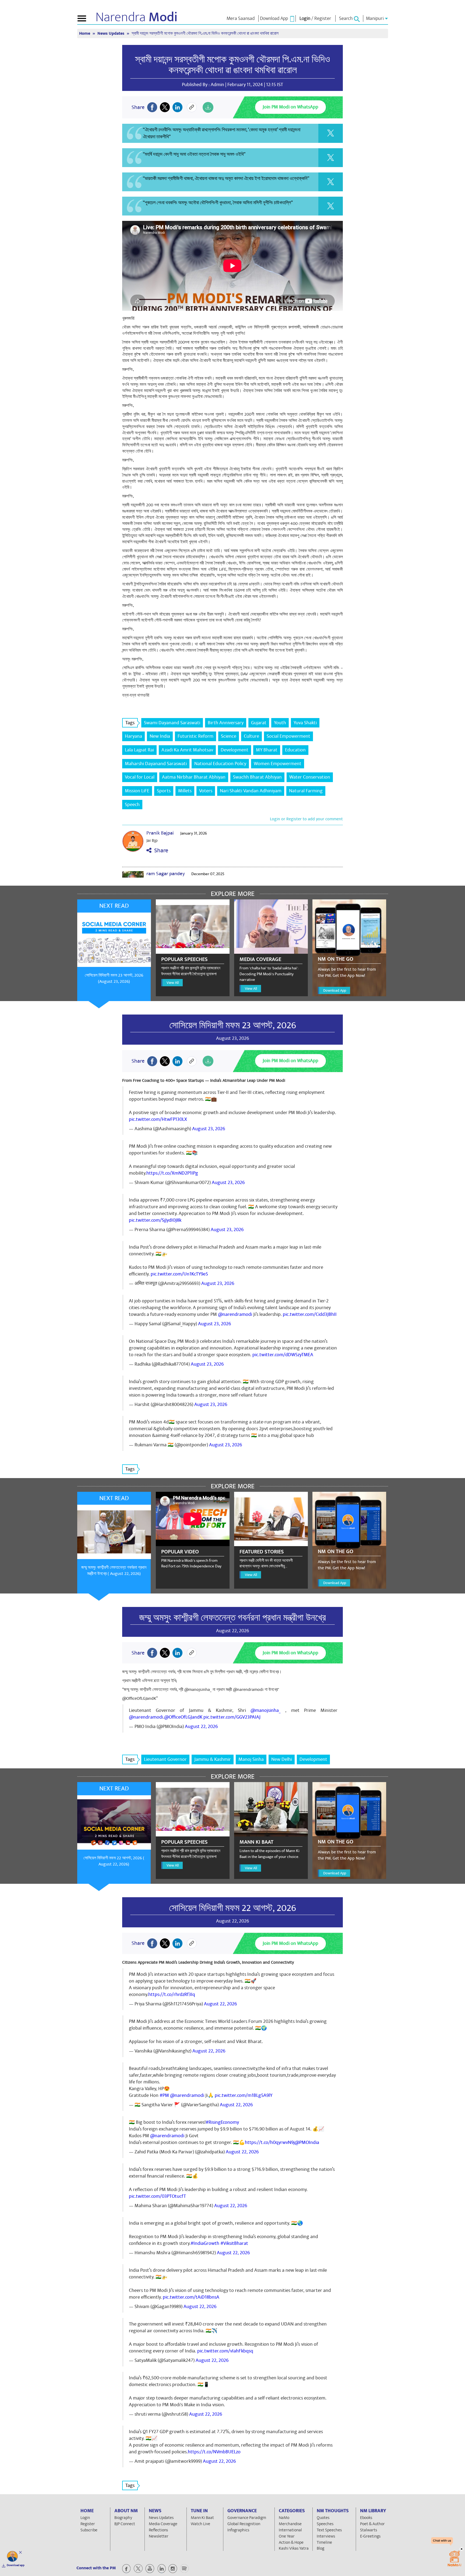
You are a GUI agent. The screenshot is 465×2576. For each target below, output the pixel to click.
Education (295, 750)
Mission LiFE (137, 791)
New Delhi (282, 1759)
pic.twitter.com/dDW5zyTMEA (283, 1355)
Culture (251, 736)
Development (235, 750)
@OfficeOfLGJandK (183, 1717)
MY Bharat (267, 750)
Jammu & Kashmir (213, 1759)
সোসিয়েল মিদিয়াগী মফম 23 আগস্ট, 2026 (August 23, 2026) (114, 978)
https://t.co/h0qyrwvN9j (270, 2142)
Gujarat (259, 723)
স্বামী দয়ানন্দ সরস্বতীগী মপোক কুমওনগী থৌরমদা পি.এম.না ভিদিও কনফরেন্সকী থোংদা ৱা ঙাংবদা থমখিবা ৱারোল (232, 65)
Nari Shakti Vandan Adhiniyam (251, 791)
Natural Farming (306, 791)
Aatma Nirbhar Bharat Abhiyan (194, 777)
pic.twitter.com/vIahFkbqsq (225, 2351)
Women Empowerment (278, 764)
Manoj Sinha (251, 1759)
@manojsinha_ (266, 1710)
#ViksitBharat (234, 2243)
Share (160, 851)
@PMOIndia (307, 2142)
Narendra (137, 17)
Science (229, 736)
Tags (130, 723)
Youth (280, 723)
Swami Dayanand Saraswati (172, 723)
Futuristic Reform (195, 736)
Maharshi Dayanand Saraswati (156, 764)
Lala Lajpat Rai (139, 750)
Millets (185, 791)
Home (85, 33)
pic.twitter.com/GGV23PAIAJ (232, 1717)
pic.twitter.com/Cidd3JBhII (310, 1314)
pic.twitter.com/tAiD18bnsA (191, 2297)
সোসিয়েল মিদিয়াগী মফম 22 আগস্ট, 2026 (232, 1908)
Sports (164, 791)
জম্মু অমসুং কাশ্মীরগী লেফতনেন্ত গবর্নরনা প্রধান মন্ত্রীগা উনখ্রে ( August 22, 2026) (114, 1570)
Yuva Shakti (305, 723)
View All (173, 983)
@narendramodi (235, 1314)
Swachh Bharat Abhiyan (257, 777)
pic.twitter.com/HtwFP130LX (158, 1119)
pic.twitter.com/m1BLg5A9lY (244, 2095)
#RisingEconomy (222, 2122)
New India (160, 736)
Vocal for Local (140, 777)
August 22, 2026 (201, 1727)
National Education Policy (220, 764)
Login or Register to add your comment (306, 819)
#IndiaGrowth (205, 2243)
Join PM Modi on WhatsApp (290, 107)
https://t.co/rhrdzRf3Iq (172, 1994)
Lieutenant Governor (165, 1759)
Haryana (133, 736)
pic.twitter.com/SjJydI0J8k (155, 1220)
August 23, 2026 (209, 1129)
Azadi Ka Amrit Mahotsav (187, 750)
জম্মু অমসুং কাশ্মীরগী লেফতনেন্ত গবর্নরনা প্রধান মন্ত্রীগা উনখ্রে (232, 1618)
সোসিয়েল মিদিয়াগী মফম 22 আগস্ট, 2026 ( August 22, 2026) (114, 1861)
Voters (206, 791)
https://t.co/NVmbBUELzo (214, 2452)
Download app (16, 2565)
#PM (164, 2095)
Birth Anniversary (226, 723)
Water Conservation (310, 777)
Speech (132, 805)
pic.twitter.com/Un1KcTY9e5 (179, 1274)
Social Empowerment (288, 736)
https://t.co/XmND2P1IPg (172, 1173)
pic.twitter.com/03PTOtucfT (157, 2196)
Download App (335, 990)
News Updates (111, 33)
